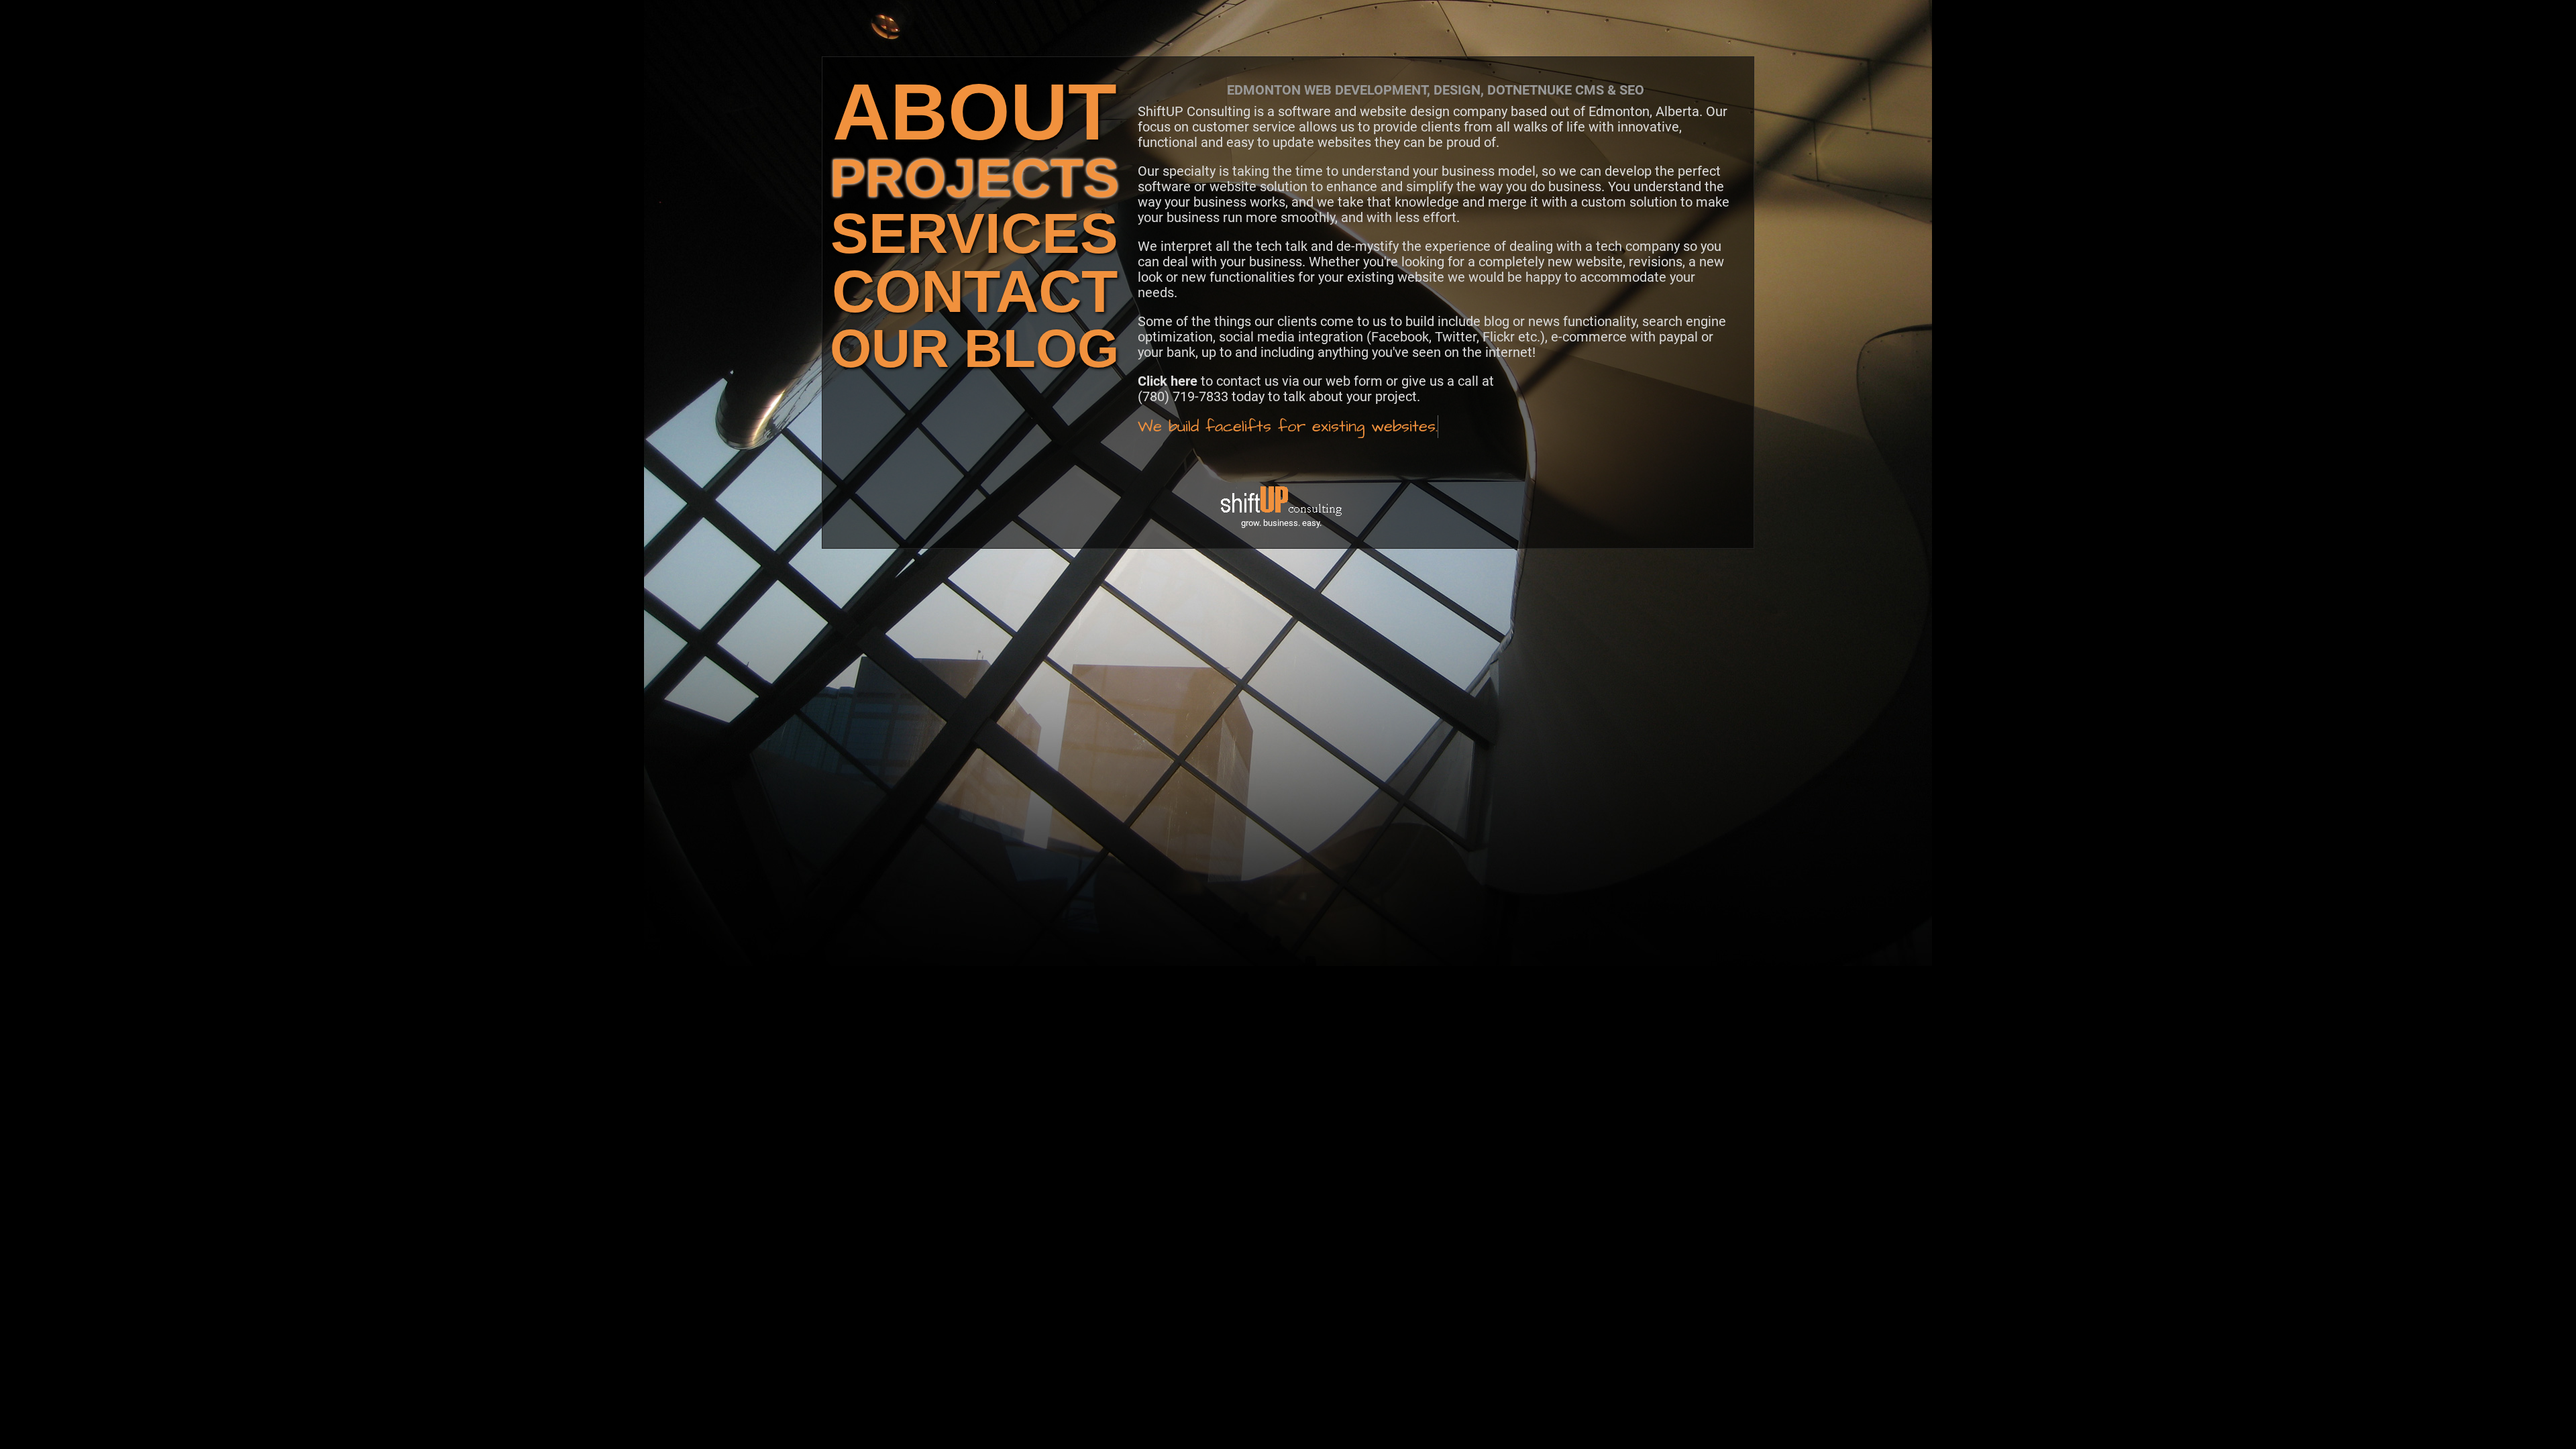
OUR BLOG (974, 348)
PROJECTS (974, 178)
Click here (1168, 381)
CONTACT (975, 291)
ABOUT (975, 112)
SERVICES (974, 233)
